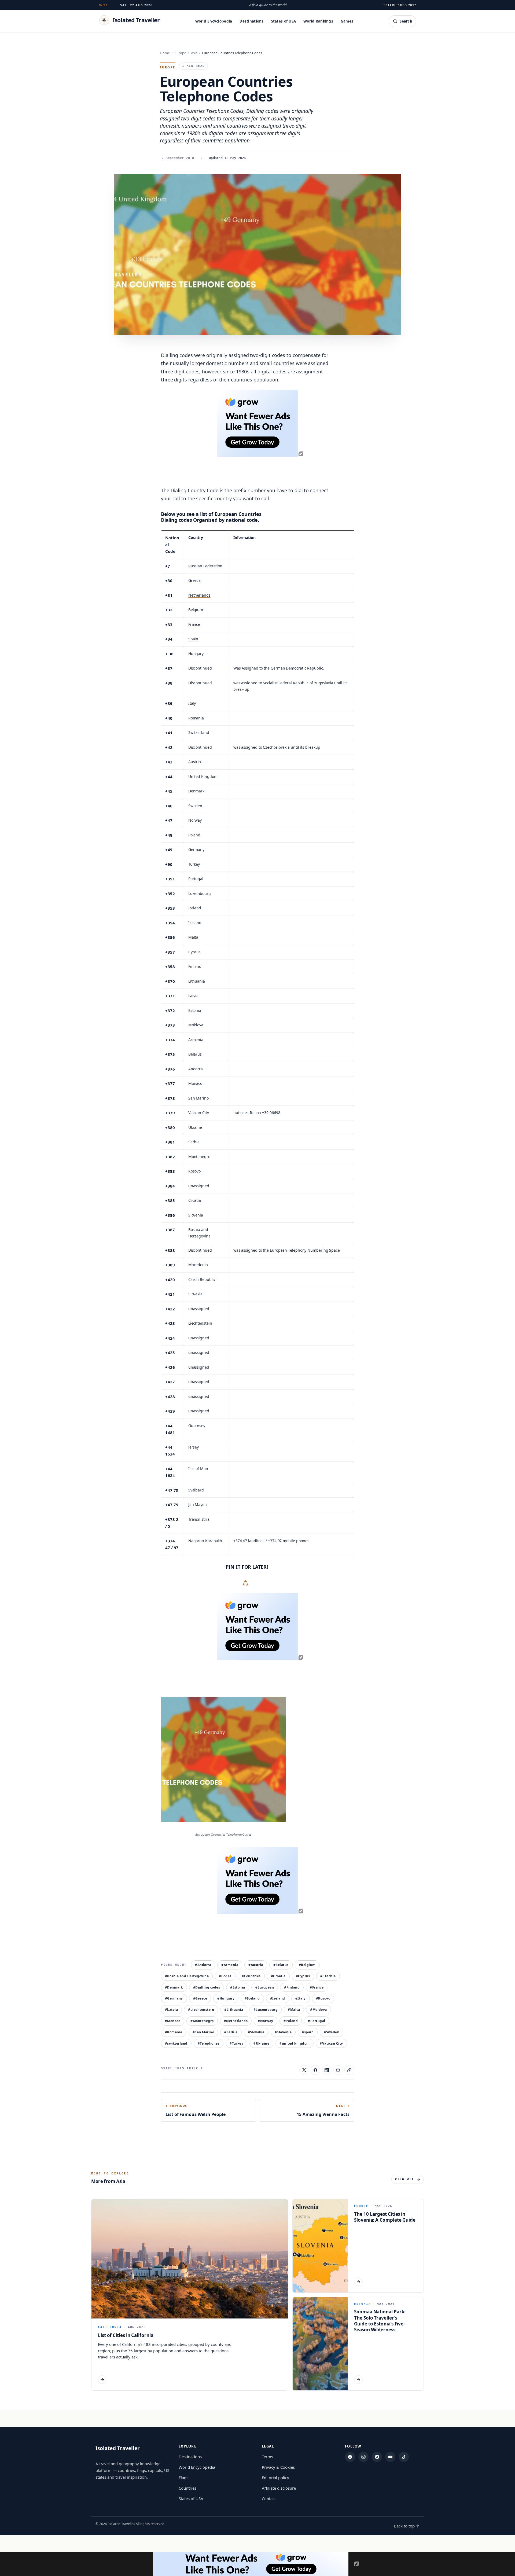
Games (347, 21)
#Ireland (278, 1998)
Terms (267, 2457)
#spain (308, 2032)
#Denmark (174, 1987)
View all (405, 2179)
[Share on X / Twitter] (304, 2070)
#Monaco (173, 2021)
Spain (193, 639)
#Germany (174, 1998)
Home (165, 53)
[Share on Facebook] (315, 2070)
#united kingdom (295, 2043)
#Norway (265, 2021)
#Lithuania (234, 2010)
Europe (180, 53)
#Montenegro (202, 2021)
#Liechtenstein (201, 2010)
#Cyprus (303, 1976)
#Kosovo (323, 1998)
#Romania (174, 2032)
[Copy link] (349, 2070)
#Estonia (238, 1987)
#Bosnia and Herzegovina (187, 1976)
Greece (194, 580)
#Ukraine (261, 2043)
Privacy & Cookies (278, 2467)
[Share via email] (338, 2070)
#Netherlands (236, 2021)
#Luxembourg (266, 2010)
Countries (187, 2488)
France (194, 624)
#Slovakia (256, 2032)
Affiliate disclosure (279, 2488)
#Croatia (278, 1976)
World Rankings (318, 21)
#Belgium (307, 1965)
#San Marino (203, 2032)
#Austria (256, 1965)
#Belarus (281, 1965)
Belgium (196, 610)
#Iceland (252, 1998)
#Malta (294, 2010)
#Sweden (332, 2032)
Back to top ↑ (407, 2526)
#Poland (291, 2021)
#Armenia (230, 1965)
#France (317, 1987)
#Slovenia (283, 2032)
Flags (183, 2478)
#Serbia (231, 2032)
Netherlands (199, 595)
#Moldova (319, 2010)
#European (265, 1987)
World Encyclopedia (214, 21)
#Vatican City (331, 2043)
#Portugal (317, 2021)
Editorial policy (275, 2478)
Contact (269, 2498)
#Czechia (328, 1976)
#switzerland (176, 2043)
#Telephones (209, 2043)
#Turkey (236, 2043)
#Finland (292, 1987)
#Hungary (226, 1998)
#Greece (200, 1998)
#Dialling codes (207, 1987)
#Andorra (203, 1965)
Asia (194, 53)
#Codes (225, 1976)
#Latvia (171, 2010)
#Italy (301, 1998)
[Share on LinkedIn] (327, 2070)
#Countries (251, 1976)
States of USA (284, 21)
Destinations (251, 21)
